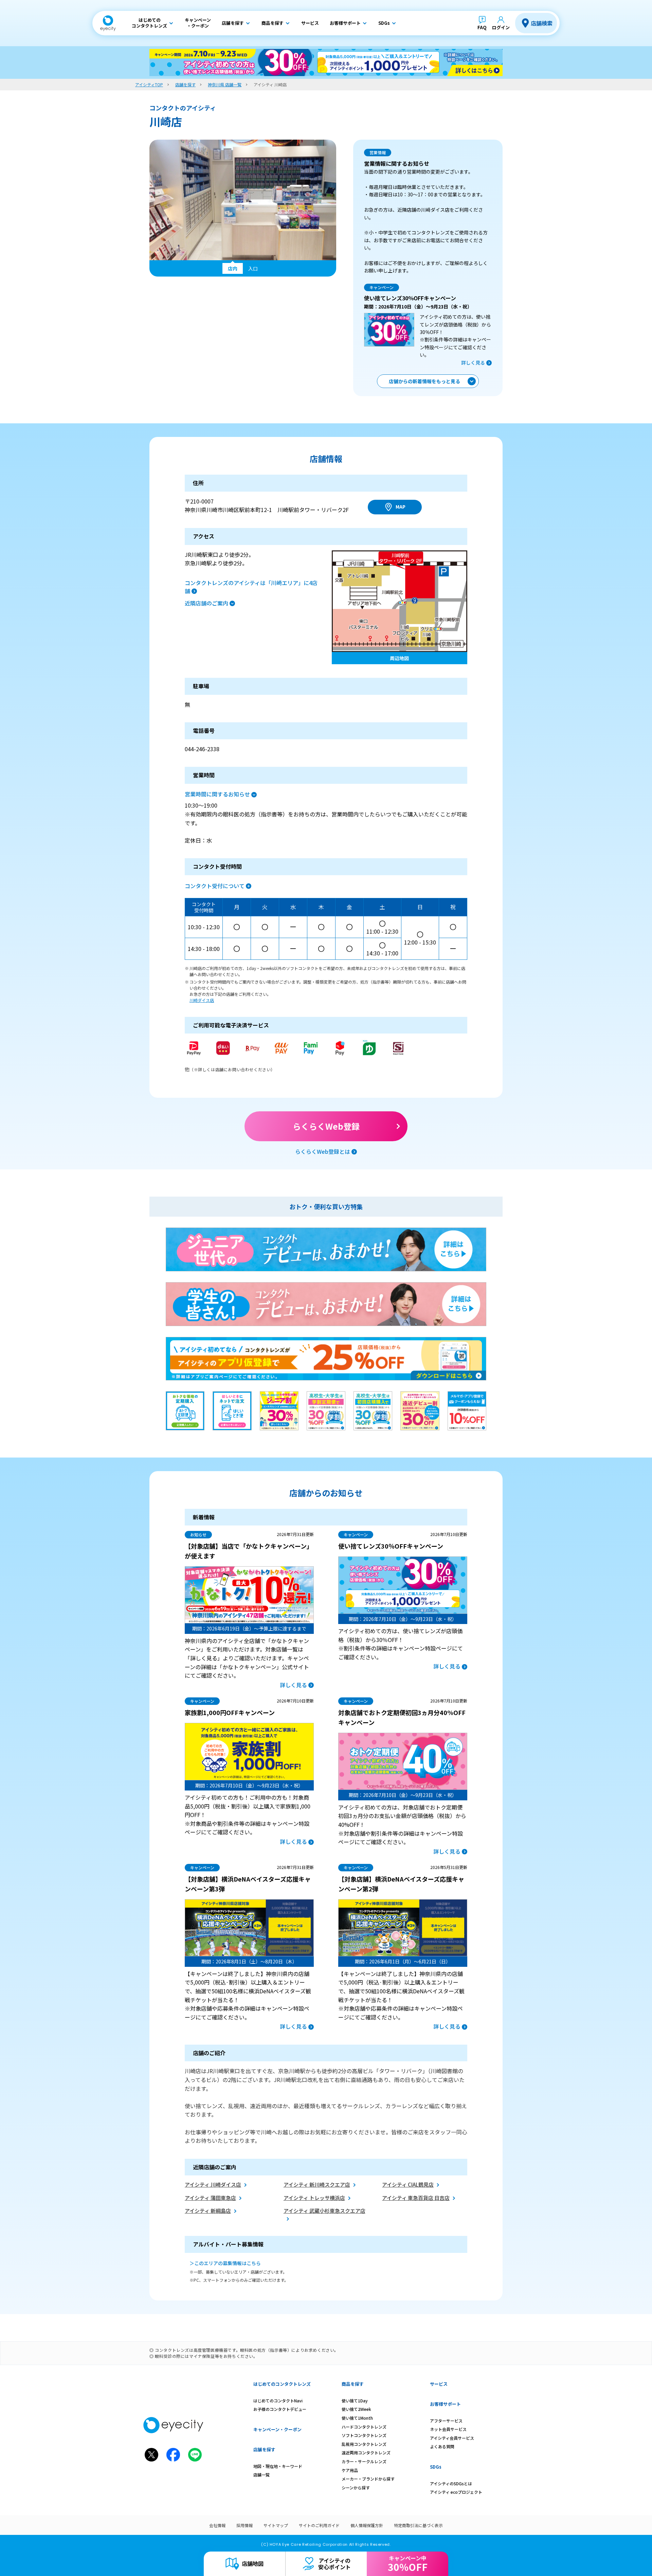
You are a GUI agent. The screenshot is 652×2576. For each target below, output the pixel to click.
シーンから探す (356, 2487)
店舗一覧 (261, 2475)
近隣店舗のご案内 (206, 603)
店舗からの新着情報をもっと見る (424, 381)
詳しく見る (473, 363)
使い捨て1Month (357, 2418)
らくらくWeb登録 (326, 1126)
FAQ (482, 27)
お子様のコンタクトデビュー (280, 2409)
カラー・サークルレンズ (364, 2461)
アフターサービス (446, 2421)
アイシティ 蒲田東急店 (210, 2198)
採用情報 (244, 2525)
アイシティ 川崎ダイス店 (213, 2184)
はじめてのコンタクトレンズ (282, 2384)
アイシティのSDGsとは (451, 2483)
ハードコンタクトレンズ (364, 2427)
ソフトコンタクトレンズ (364, 2435)
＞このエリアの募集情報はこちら (225, 2263)
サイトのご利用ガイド (319, 2525)
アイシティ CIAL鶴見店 (408, 2184)
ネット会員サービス (448, 2429)
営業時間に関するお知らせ (217, 794)
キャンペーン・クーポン (277, 2429)
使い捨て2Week (356, 2409)
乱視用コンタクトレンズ (364, 2444)
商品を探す (353, 2384)
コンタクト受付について (215, 886)
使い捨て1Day (355, 2401)
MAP (401, 507)
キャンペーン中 (408, 2564)
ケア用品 (350, 2470)
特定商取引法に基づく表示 (418, 2525)
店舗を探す (264, 2449)
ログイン (501, 27)
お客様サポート (445, 2404)
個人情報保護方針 (367, 2525)
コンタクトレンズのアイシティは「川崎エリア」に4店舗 (251, 587)
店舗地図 (253, 2563)
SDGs (436, 2467)
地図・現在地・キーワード (278, 2466)
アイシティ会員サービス (452, 2438)
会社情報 (217, 2525)
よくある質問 (442, 2446)
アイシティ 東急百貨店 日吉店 (416, 2198)
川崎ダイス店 (202, 1000)
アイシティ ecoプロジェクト (456, 2492)
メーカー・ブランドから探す (368, 2479)
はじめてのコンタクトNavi (278, 2401)
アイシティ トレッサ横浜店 (314, 2198)
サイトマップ (276, 2525)
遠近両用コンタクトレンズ (366, 2453)
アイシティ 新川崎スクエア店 (317, 2184)
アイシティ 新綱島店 (208, 2211)
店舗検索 (542, 23)
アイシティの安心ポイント (334, 2564)
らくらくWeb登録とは (323, 1151)
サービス (439, 2384)
